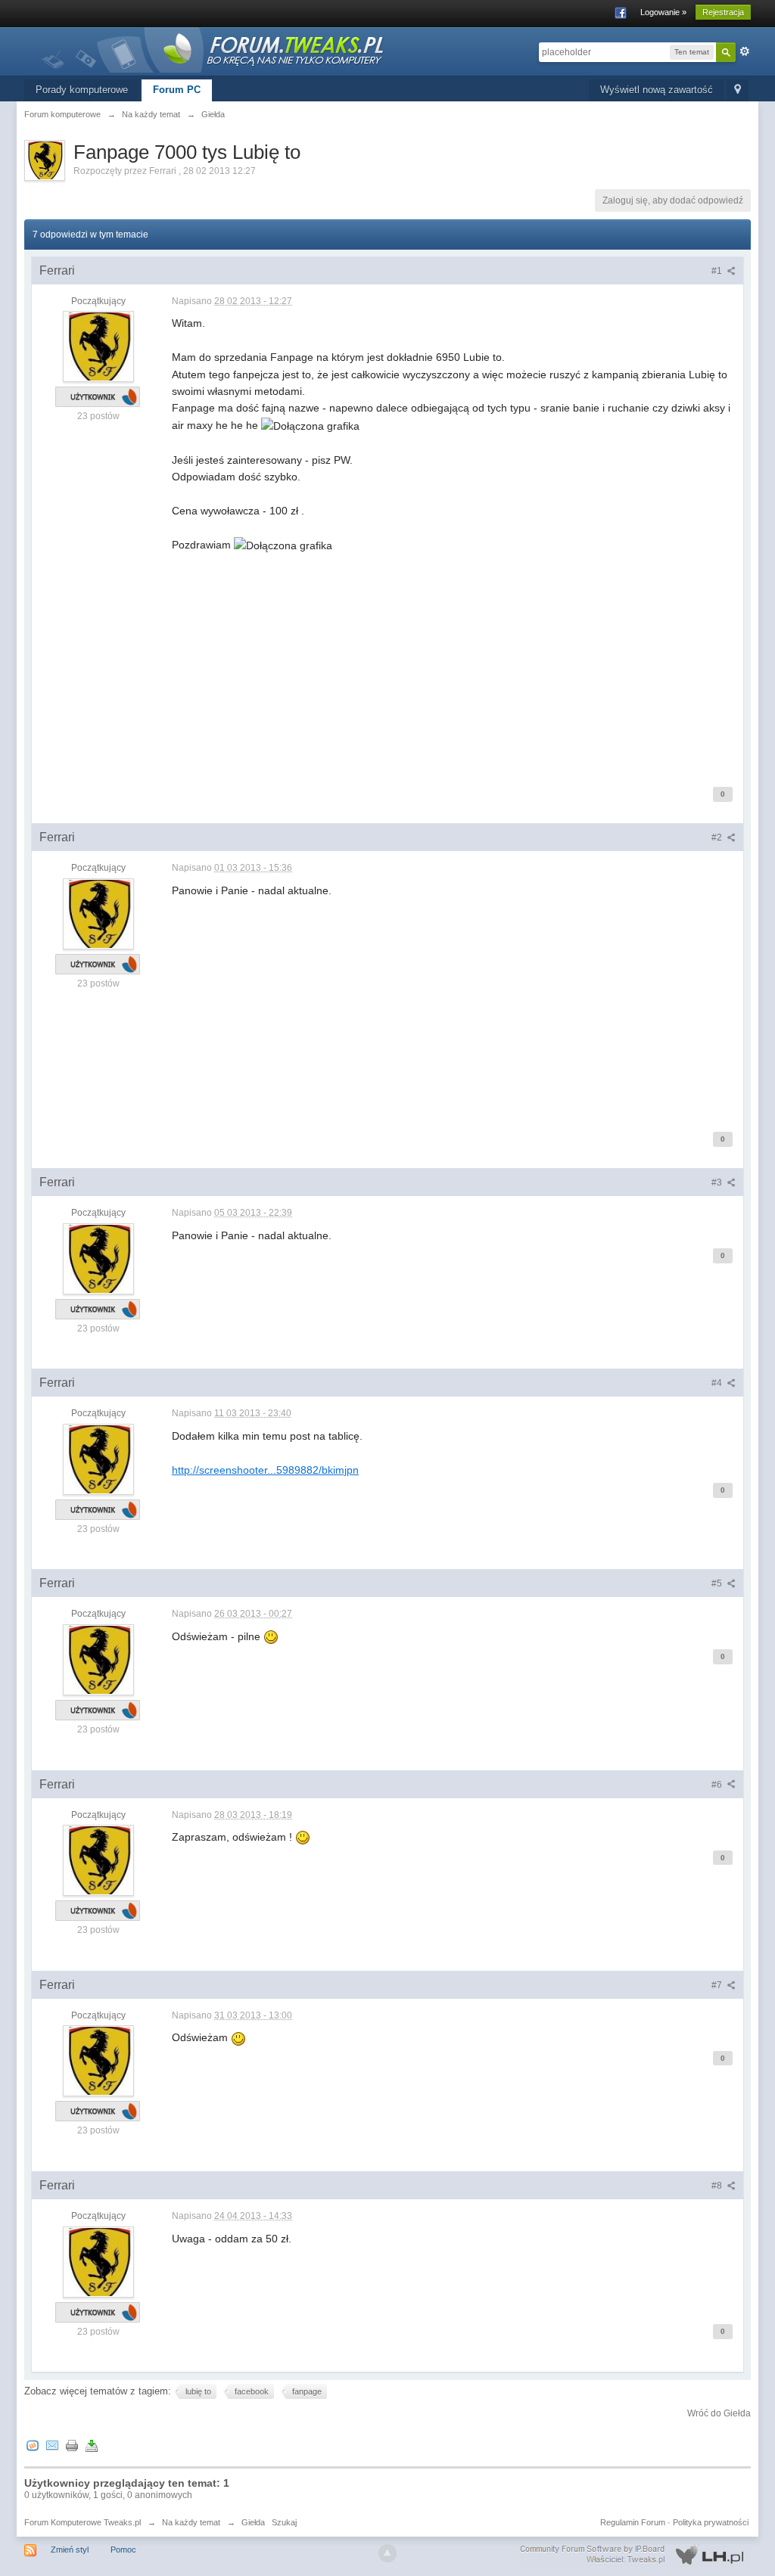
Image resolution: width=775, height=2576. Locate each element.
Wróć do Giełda (719, 2413)
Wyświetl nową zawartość (657, 90)
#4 (718, 1383)
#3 (718, 1182)
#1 (718, 271)
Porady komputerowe (82, 90)
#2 (718, 837)
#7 (718, 1985)
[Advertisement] (454, 660)
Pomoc (123, 2550)
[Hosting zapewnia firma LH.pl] (635, 2555)
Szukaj (284, 2522)
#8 (718, 2186)
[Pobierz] (92, 2445)
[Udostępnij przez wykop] (33, 2445)
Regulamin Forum (633, 2522)
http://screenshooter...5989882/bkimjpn (265, 1470)
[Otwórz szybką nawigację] (738, 90)
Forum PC (177, 90)
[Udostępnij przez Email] (52, 2445)
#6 (718, 1785)
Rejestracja (723, 12)
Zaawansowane (745, 51)
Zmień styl (70, 2550)
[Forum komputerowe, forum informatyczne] (213, 49)
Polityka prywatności (711, 2522)
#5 (718, 1583)
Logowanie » (663, 12)
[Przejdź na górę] (387, 2553)
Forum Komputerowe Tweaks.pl (82, 2522)
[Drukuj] (72, 2445)
